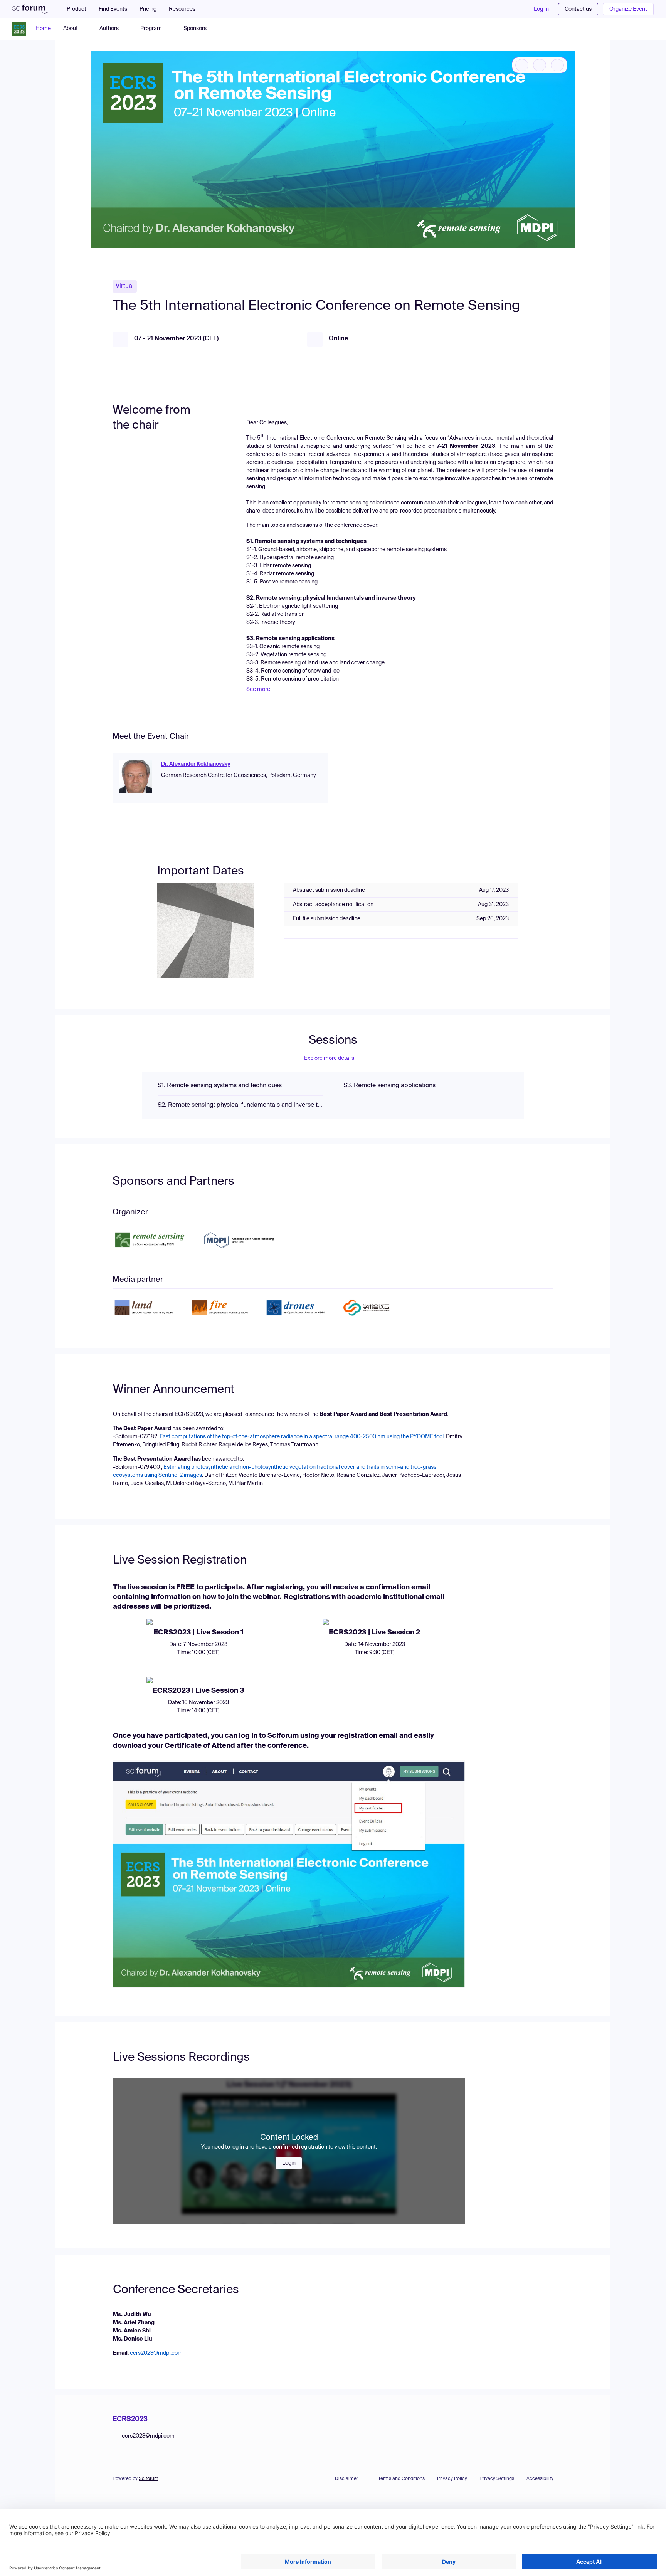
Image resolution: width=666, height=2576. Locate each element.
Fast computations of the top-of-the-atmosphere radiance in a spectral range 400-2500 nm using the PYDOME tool (302, 1437)
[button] (186, 9)
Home (43, 29)
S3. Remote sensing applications (389, 1086)
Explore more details (329, 1058)
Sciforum (149, 2479)
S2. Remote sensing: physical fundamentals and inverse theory (240, 1105)
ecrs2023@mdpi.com (156, 2353)
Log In (541, 9)
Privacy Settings (497, 2479)
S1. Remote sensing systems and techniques (220, 1086)
